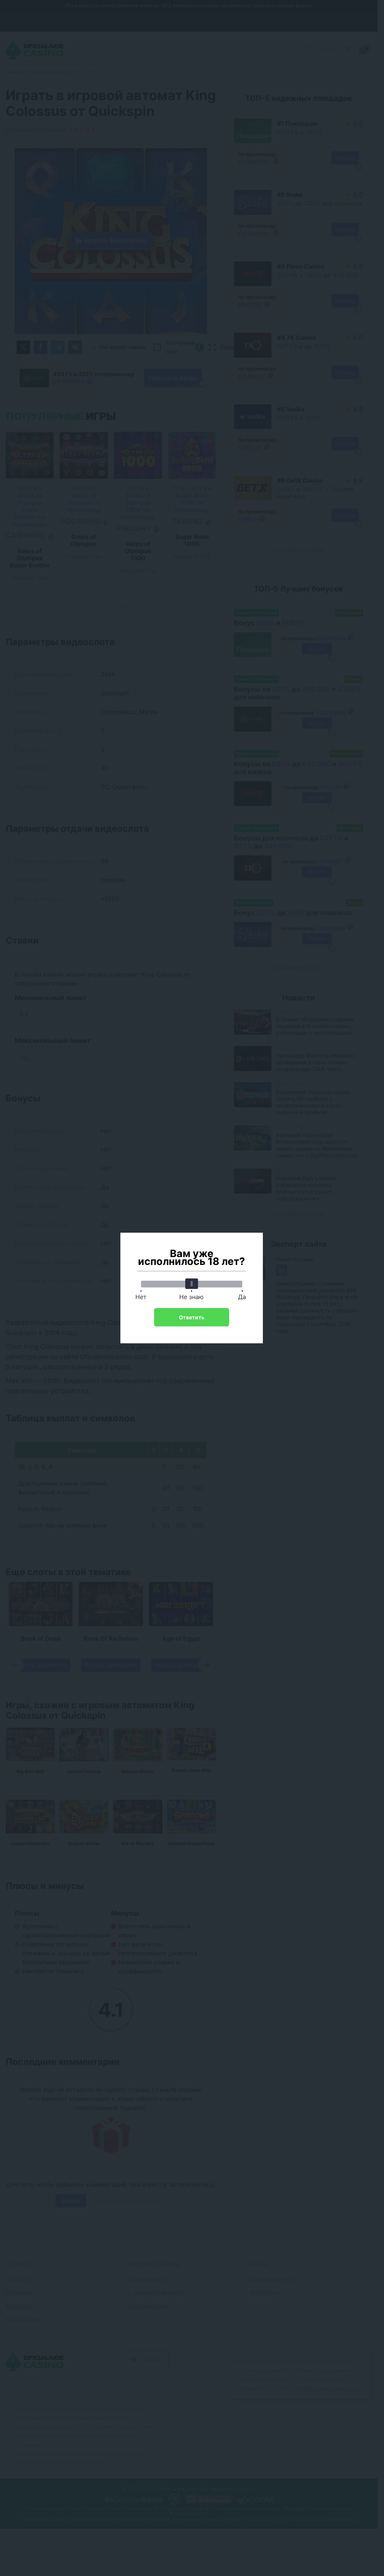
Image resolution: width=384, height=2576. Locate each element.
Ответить (192, 1317)
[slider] (192, 1284)
